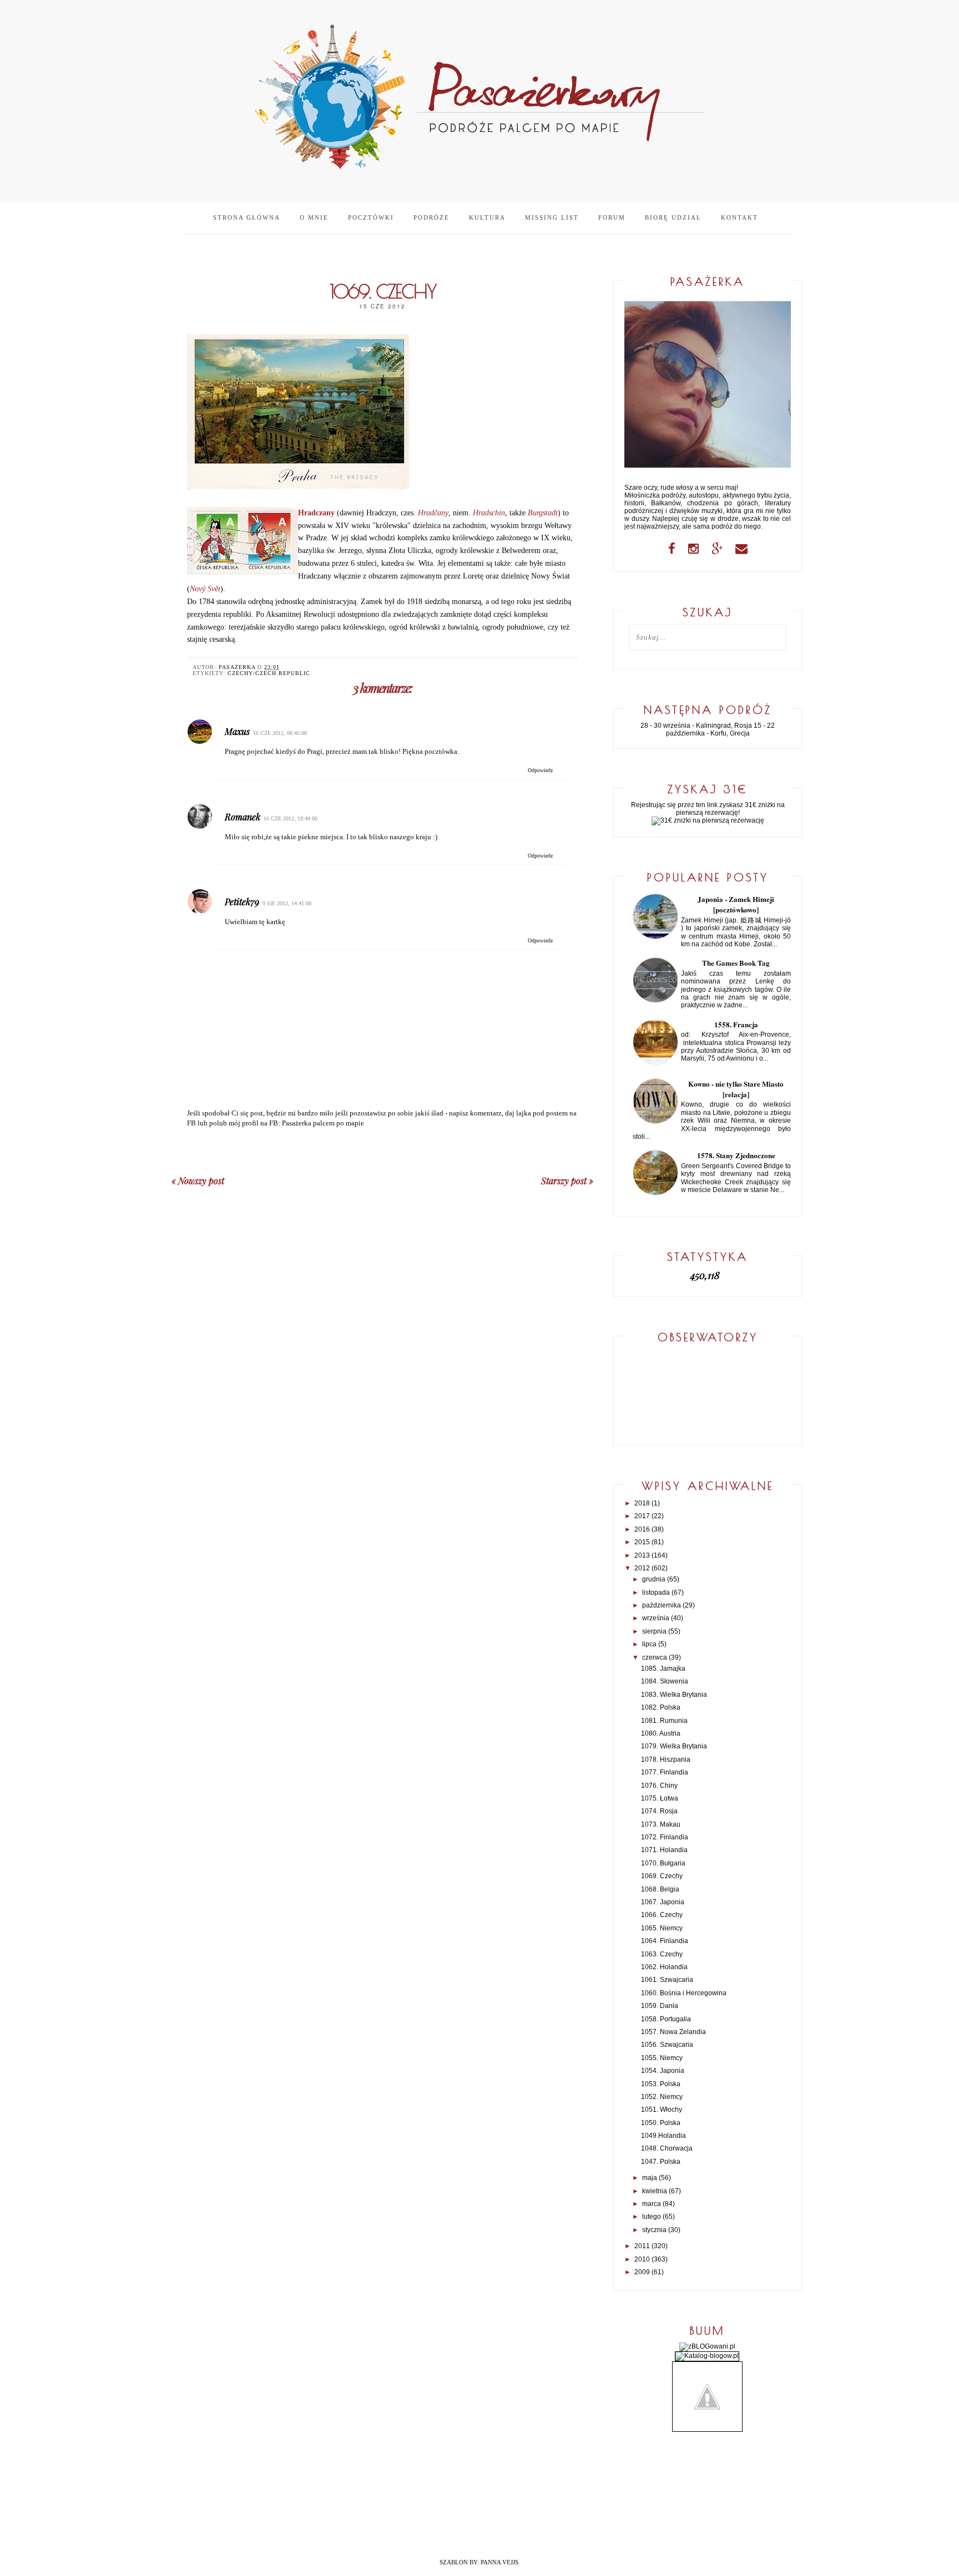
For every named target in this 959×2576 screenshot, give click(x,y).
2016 (642, 1529)
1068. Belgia (660, 1889)
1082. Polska (661, 1707)
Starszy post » (567, 1181)
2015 (642, 1542)
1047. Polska (661, 2162)
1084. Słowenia (665, 1681)
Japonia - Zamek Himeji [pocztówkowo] (736, 904)
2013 (642, 1555)
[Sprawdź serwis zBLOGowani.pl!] (707, 2346)
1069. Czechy (662, 1876)
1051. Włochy (662, 2110)
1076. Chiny (659, 1786)
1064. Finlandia (665, 1941)
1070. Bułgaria (663, 1863)
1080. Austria (661, 1733)
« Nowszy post (198, 1181)
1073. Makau (661, 1824)
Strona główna (247, 217)
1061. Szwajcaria (667, 1980)
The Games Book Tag (736, 963)
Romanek (243, 817)
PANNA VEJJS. (500, 2562)
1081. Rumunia (664, 1721)
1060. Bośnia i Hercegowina (684, 1993)
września (656, 1618)
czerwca (655, 1657)
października (662, 1605)
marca (652, 2204)
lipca (649, 1644)
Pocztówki (371, 217)
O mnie (314, 217)
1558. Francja (736, 1024)
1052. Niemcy (662, 2097)
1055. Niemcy (662, 2058)
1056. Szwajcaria (667, 2045)
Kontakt (740, 217)
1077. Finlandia (665, 1772)
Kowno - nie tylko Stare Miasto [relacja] (736, 1089)
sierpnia (654, 1631)
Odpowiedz (540, 770)
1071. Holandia (664, 1850)
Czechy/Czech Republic (269, 673)
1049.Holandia (663, 2136)
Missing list (552, 217)
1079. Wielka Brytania (674, 1746)
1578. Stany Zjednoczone (736, 1155)
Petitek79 (242, 902)
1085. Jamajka (663, 1669)
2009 (642, 2272)
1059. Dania (660, 2006)
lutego (652, 2217)
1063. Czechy (662, 1954)
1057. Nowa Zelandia (673, 2032)
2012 (642, 1568)
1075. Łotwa (660, 1798)
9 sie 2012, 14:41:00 (287, 903)
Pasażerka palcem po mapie (323, 1123)
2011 (642, 2246)
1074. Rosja (659, 1811)
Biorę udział (673, 217)
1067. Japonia (663, 1902)
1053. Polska (661, 2084)
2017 (642, 1516)
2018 (642, 1503)
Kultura (487, 217)
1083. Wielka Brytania (674, 1695)
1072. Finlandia (665, 1837)
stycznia (654, 2230)
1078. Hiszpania (666, 1759)
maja (650, 2178)
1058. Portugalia (666, 2019)
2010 (642, 2259)
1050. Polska (661, 2123)
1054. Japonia (663, 2071)
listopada (656, 1593)
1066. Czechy (662, 1915)
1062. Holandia (664, 1967)
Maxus (237, 731)
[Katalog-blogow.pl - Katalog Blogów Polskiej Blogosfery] (707, 2356)
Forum (612, 217)
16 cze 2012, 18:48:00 (291, 818)
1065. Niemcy (662, 1928)
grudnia (654, 1579)
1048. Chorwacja (667, 2148)
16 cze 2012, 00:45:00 (280, 733)
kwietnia (655, 2191)
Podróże (431, 217)
